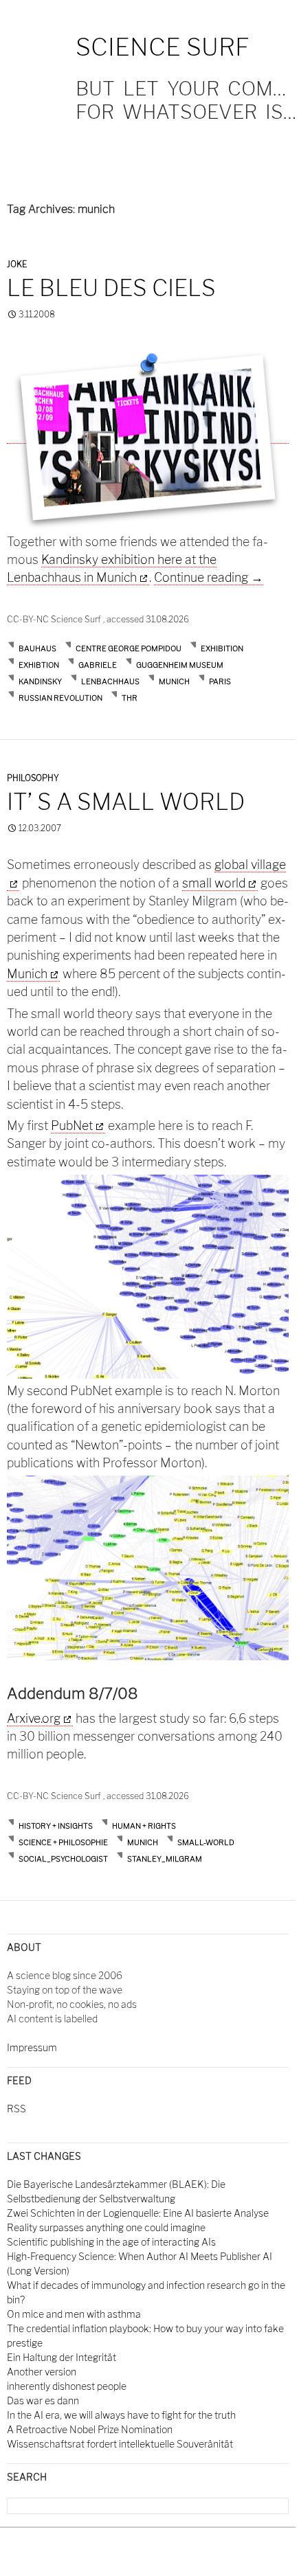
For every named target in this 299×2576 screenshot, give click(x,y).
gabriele (98, 665)
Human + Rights (144, 1826)
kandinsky (40, 681)
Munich (27, 974)
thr (130, 698)
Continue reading (209, 577)
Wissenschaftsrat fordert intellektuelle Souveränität (120, 2444)
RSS (16, 2109)
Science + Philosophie (63, 1842)
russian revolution (60, 698)
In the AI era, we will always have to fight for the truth (121, 2415)
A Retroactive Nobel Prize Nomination (90, 2429)
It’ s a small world (126, 802)
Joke (17, 264)
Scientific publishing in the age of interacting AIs (111, 2242)
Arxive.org (34, 1718)
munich (174, 681)
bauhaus (37, 648)
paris (220, 681)
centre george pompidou (129, 648)
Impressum (32, 2047)
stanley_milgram (165, 1859)
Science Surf (163, 47)
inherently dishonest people (67, 2386)
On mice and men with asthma (74, 2314)
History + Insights (56, 1826)
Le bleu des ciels (111, 288)
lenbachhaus (110, 681)
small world (214, 883)
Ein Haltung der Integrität (62, 2357)
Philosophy (33, 778)
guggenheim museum (180, 665)
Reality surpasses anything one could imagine (106, 2227)
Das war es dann (43, 2400)
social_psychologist (63, 1859)
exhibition (222, 648)
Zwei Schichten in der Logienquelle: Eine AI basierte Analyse (138, 2213)
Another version (42, 2372)
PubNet (72, 1126)
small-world (206, 1842)
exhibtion (39, 665)
